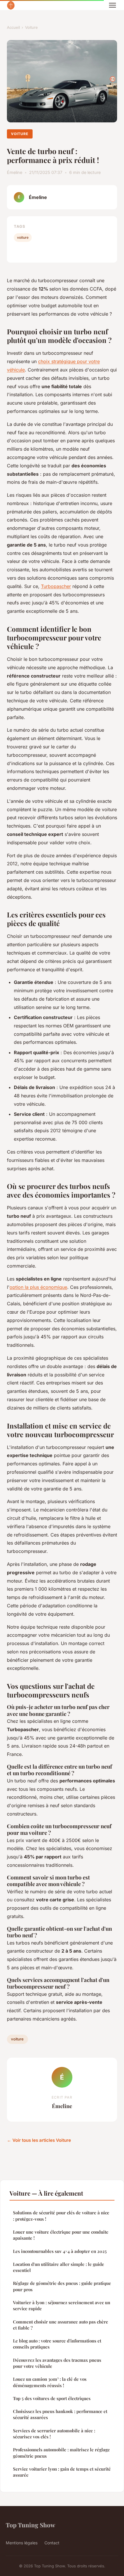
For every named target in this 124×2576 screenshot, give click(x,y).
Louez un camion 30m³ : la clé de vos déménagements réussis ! (50, 2382)
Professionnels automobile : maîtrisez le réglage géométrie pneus (61, 2453)
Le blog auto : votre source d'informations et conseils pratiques (57, 2344)
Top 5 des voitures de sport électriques (52, 2398)
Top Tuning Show (30, 2525)
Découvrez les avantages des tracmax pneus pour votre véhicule (57, 2363)
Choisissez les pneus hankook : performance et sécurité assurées (60, 2414)
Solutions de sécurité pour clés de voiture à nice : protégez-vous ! (61, 2216)
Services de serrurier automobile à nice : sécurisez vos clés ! (54, 2434)
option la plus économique (38, 1287)
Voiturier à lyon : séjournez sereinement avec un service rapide (62, 2305)
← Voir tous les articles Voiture (39, 2140)
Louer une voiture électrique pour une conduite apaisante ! (61, 2235)
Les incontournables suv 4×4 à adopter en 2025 (60, 2251)
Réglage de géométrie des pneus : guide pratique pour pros (62, 2286)
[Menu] (112, 5)
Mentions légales (22, 2543)
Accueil (13, 27)
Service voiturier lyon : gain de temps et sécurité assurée (62, 2472)
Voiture (31, 27)
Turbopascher (56, 586)
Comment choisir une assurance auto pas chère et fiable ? (61, 2325)
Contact (52, 2543)
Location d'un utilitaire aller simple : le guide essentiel (59, 2267)
